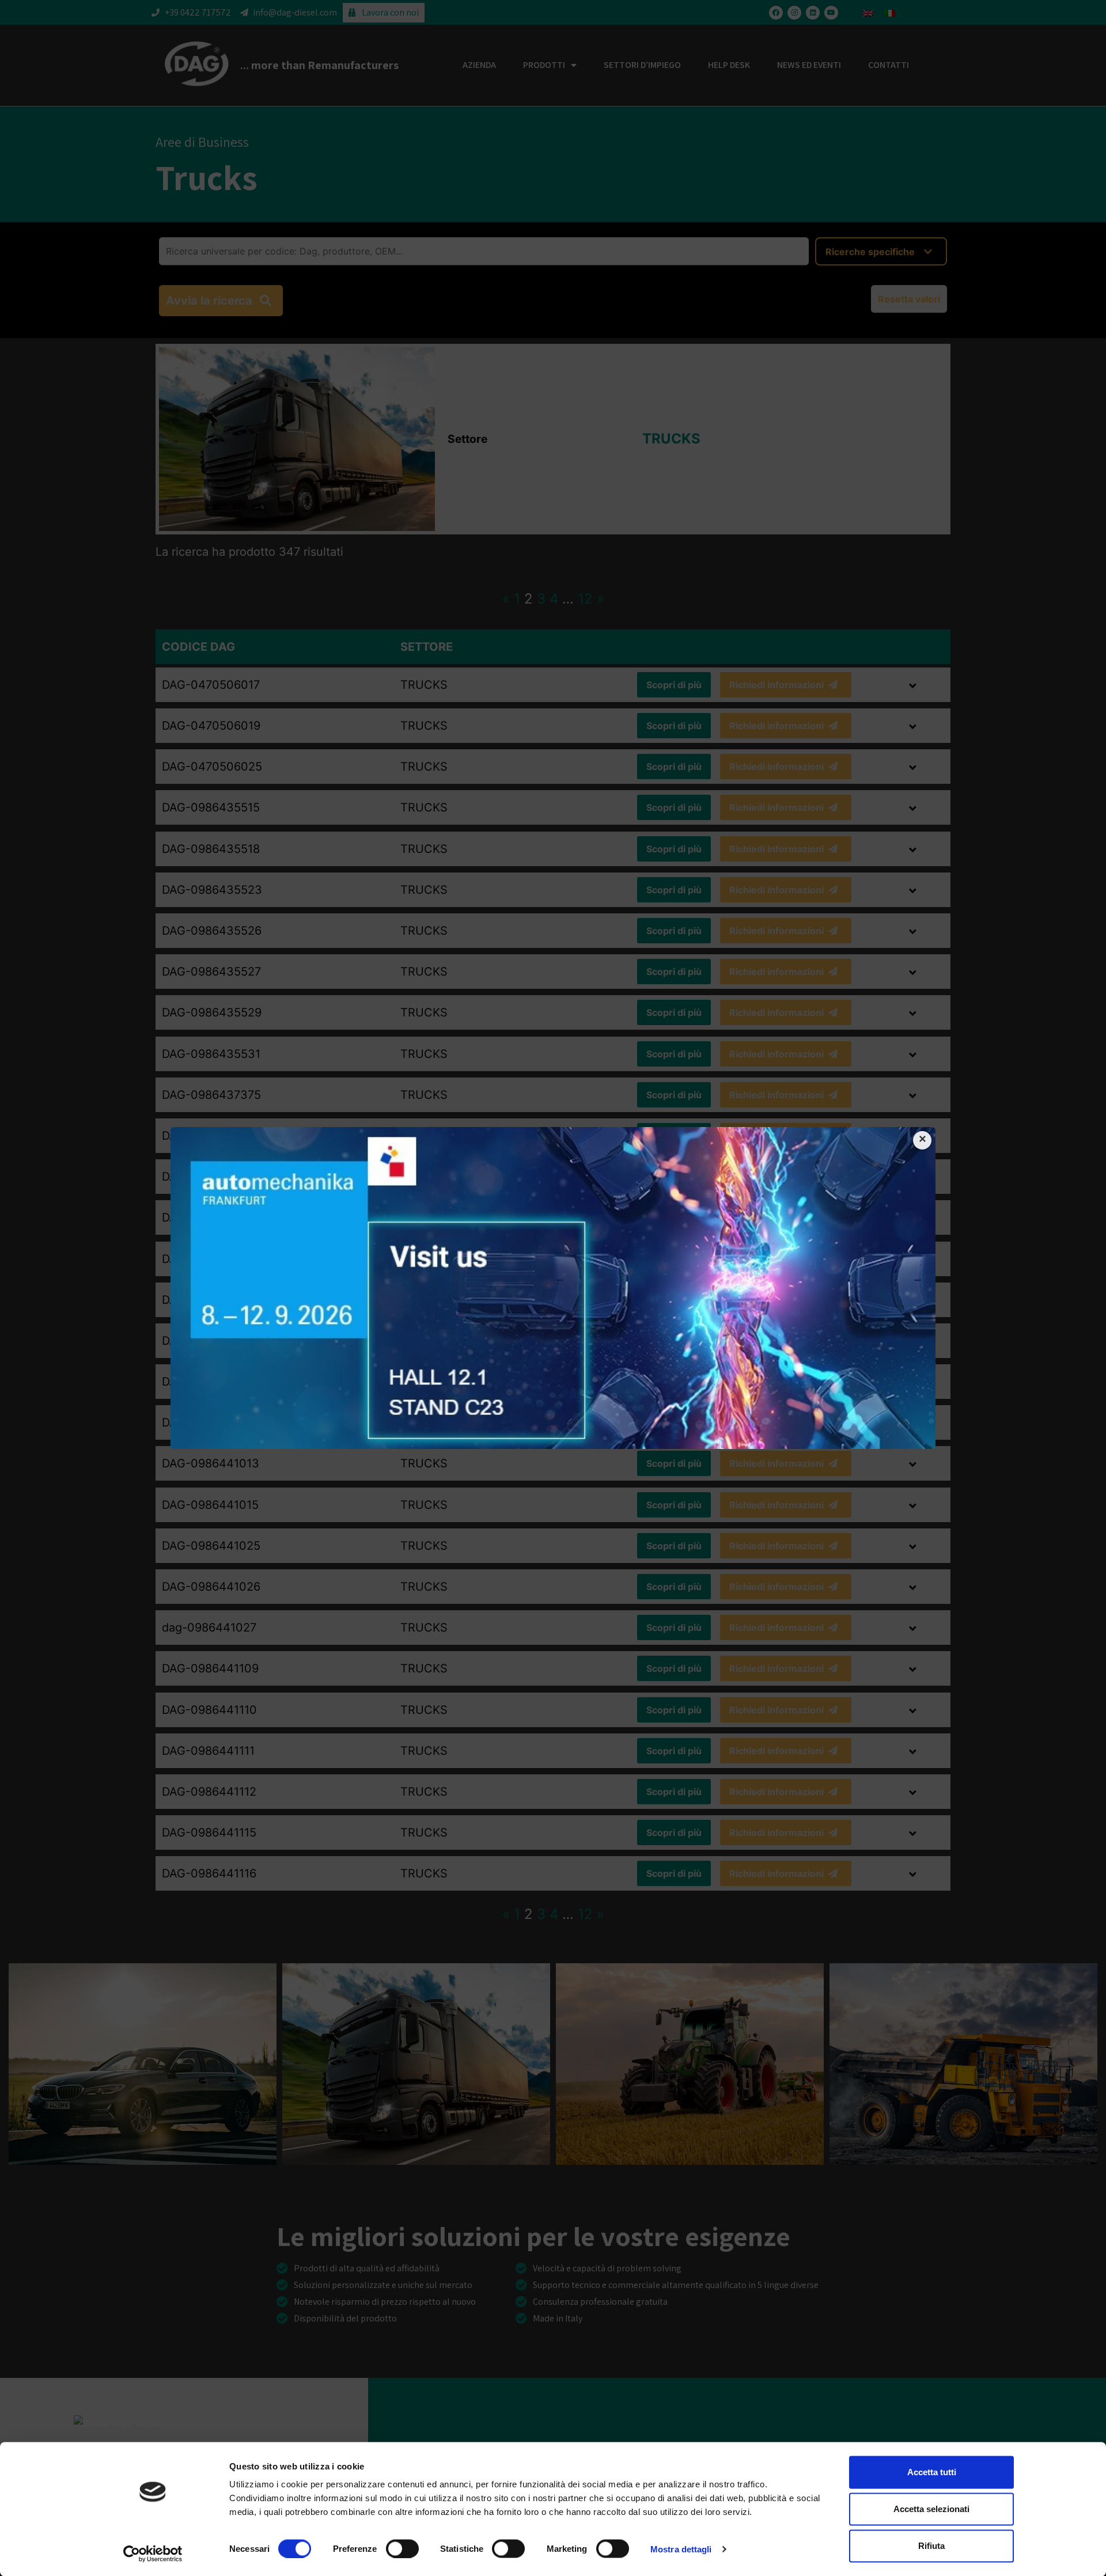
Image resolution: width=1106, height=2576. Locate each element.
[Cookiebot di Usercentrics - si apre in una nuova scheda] (153, 2554)
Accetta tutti (932, 2472)
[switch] (402, 2548)
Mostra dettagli (681, 2549)
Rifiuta (931, 2546)
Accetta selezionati (931, 2509)
